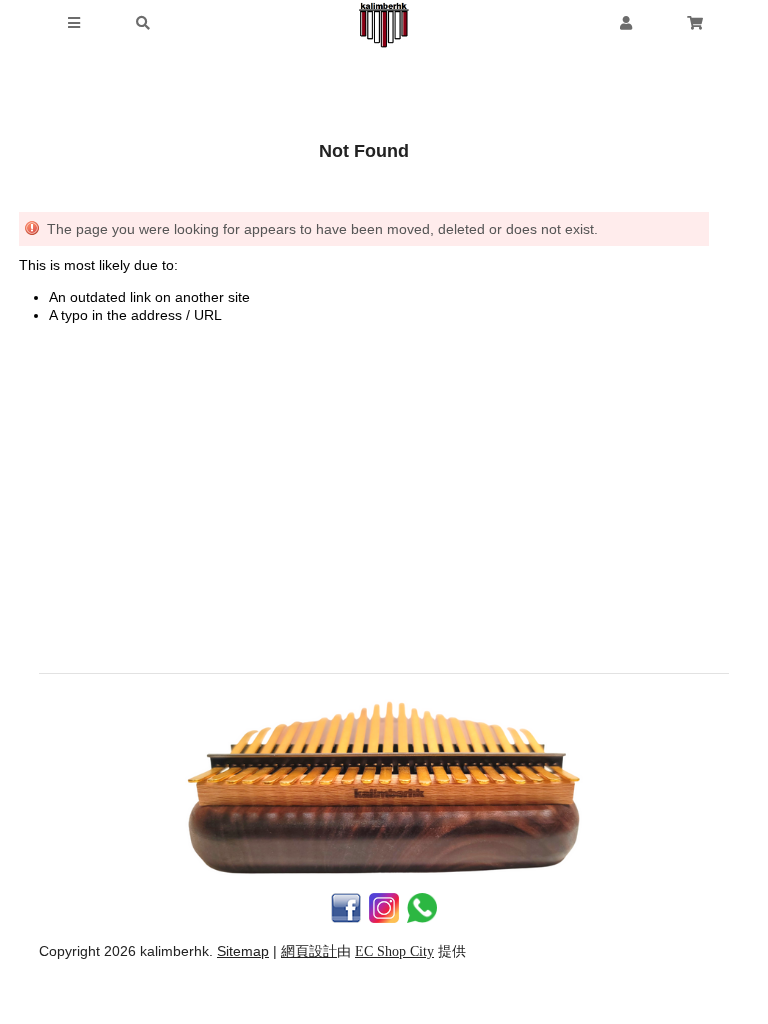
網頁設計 (309, 951)
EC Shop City (394, 951)
